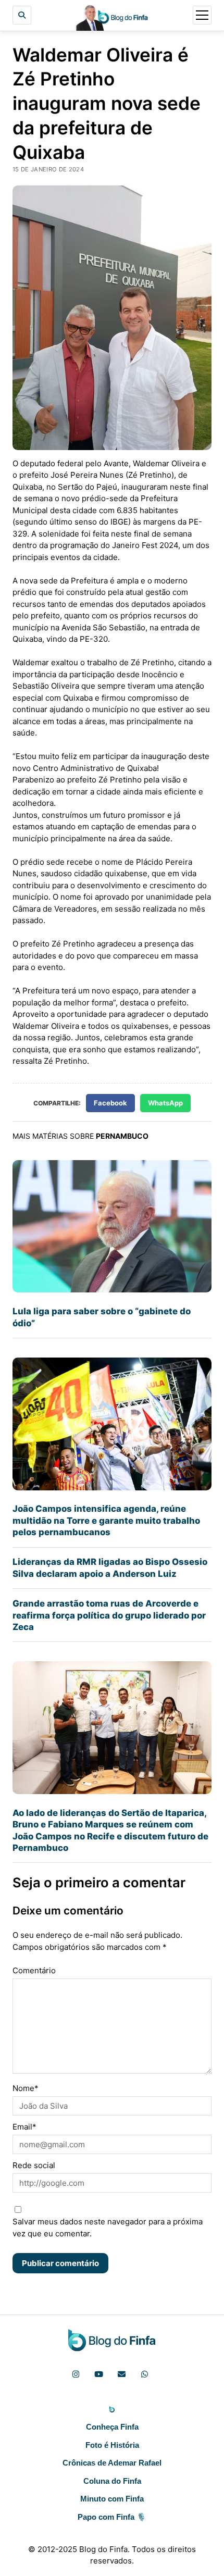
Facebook (110, 1103)
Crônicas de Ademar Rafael (112, 2463)
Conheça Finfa (112, 2427)
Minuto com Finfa (112, 2499)
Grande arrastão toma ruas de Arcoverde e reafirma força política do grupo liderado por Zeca (109, 1615)
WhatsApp (165, 1103)
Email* (24, 2127)
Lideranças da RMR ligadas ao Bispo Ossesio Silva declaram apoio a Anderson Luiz (110, 1567)
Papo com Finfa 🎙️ (112, 2517)
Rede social (34, 2165)
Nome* (26, 2088)
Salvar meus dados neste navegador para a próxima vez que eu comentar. (108, 2227)
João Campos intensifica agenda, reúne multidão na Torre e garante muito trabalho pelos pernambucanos (106, 1520)
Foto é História (112, 2445)
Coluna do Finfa (112, 2481)
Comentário (34, 1970)
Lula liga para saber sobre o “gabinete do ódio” (102, 1317)
